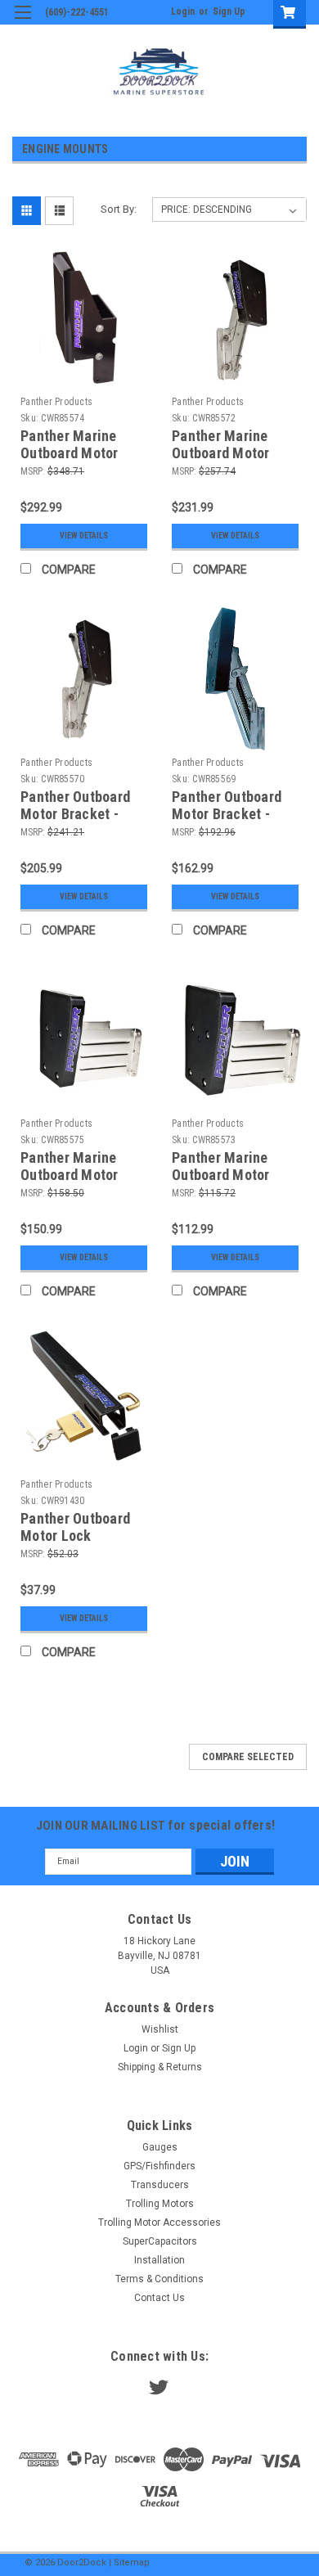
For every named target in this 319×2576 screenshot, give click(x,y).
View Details (84, 536)
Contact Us (159, 2298)
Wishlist (160, 2029)
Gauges (160, 2147)
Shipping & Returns (160, 2067)
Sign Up (229, 11)
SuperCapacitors (160, 2241)
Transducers (160, 2185)
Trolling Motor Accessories (159, 2222)
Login (183, 11)
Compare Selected (248, 1757)
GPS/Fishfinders (159, 2166)
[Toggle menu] (22, 23)
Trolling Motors (160, 2204)
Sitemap (132, 2562)
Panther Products (56, 402)
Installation (159, 2260)
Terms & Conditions (159, 2279)
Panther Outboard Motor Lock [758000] (75, 1536)
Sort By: (119, 209)
